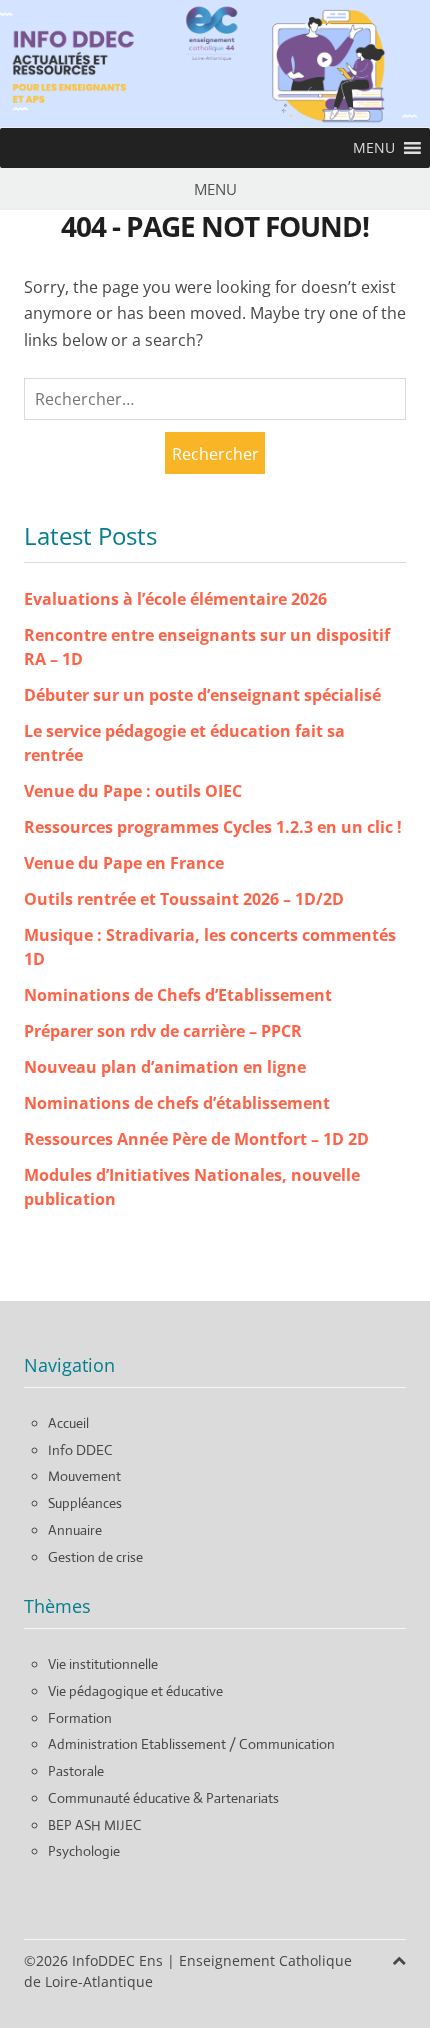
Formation (80, 1718)
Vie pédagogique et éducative (135, 1691)
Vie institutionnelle (103, 1664)
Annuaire (75, 1530)
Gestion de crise (95, 1557)
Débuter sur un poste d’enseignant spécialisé (202, 695)
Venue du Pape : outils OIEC (133, 791)
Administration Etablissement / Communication (191, 1744)
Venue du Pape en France (124, 863)
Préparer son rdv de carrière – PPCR (163, 1031)
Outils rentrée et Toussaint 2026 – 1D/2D (184, 899)
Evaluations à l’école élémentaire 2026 (175, 599)
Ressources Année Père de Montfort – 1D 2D (196, 1139)
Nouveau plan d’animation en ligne (165, 1067)
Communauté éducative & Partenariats (163, 1798)
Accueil (68, 1423)
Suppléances (85, 1503)
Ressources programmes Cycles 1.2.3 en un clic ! (213, 827)
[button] (374, 148)
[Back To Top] (399, 1960)
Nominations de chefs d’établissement (177, 1103)
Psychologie (84, 1851)
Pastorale (76, 1771)
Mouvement (84, 1476)
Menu (215, 189)
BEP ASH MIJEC (95, 1825)
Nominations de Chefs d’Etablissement (178, 995)
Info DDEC (80, 1450)
